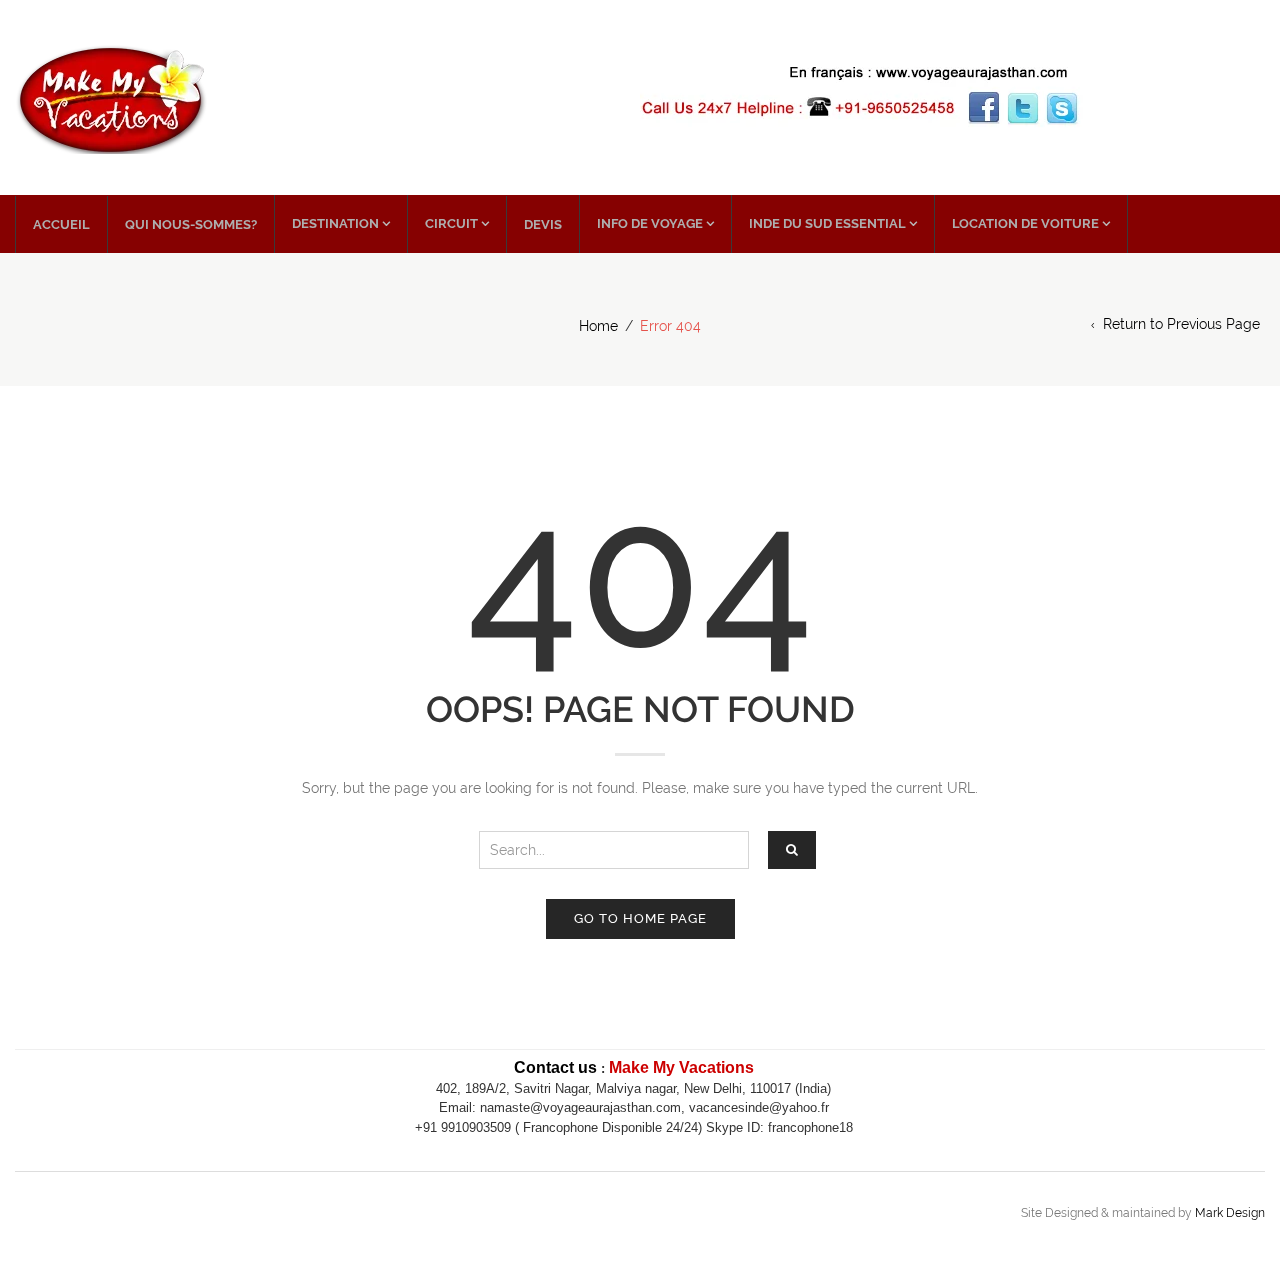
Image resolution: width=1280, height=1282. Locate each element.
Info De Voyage (650, 223)
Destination (335, 223)
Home (598, 326)
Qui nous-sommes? (191, 224)
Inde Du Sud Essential (827, 223)
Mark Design (1230, 1213)
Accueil (61, 224)
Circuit (451, 223)
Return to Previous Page (1181, 324)
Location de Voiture (1025, 223)
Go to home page (640, 918)
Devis (543, 224)
